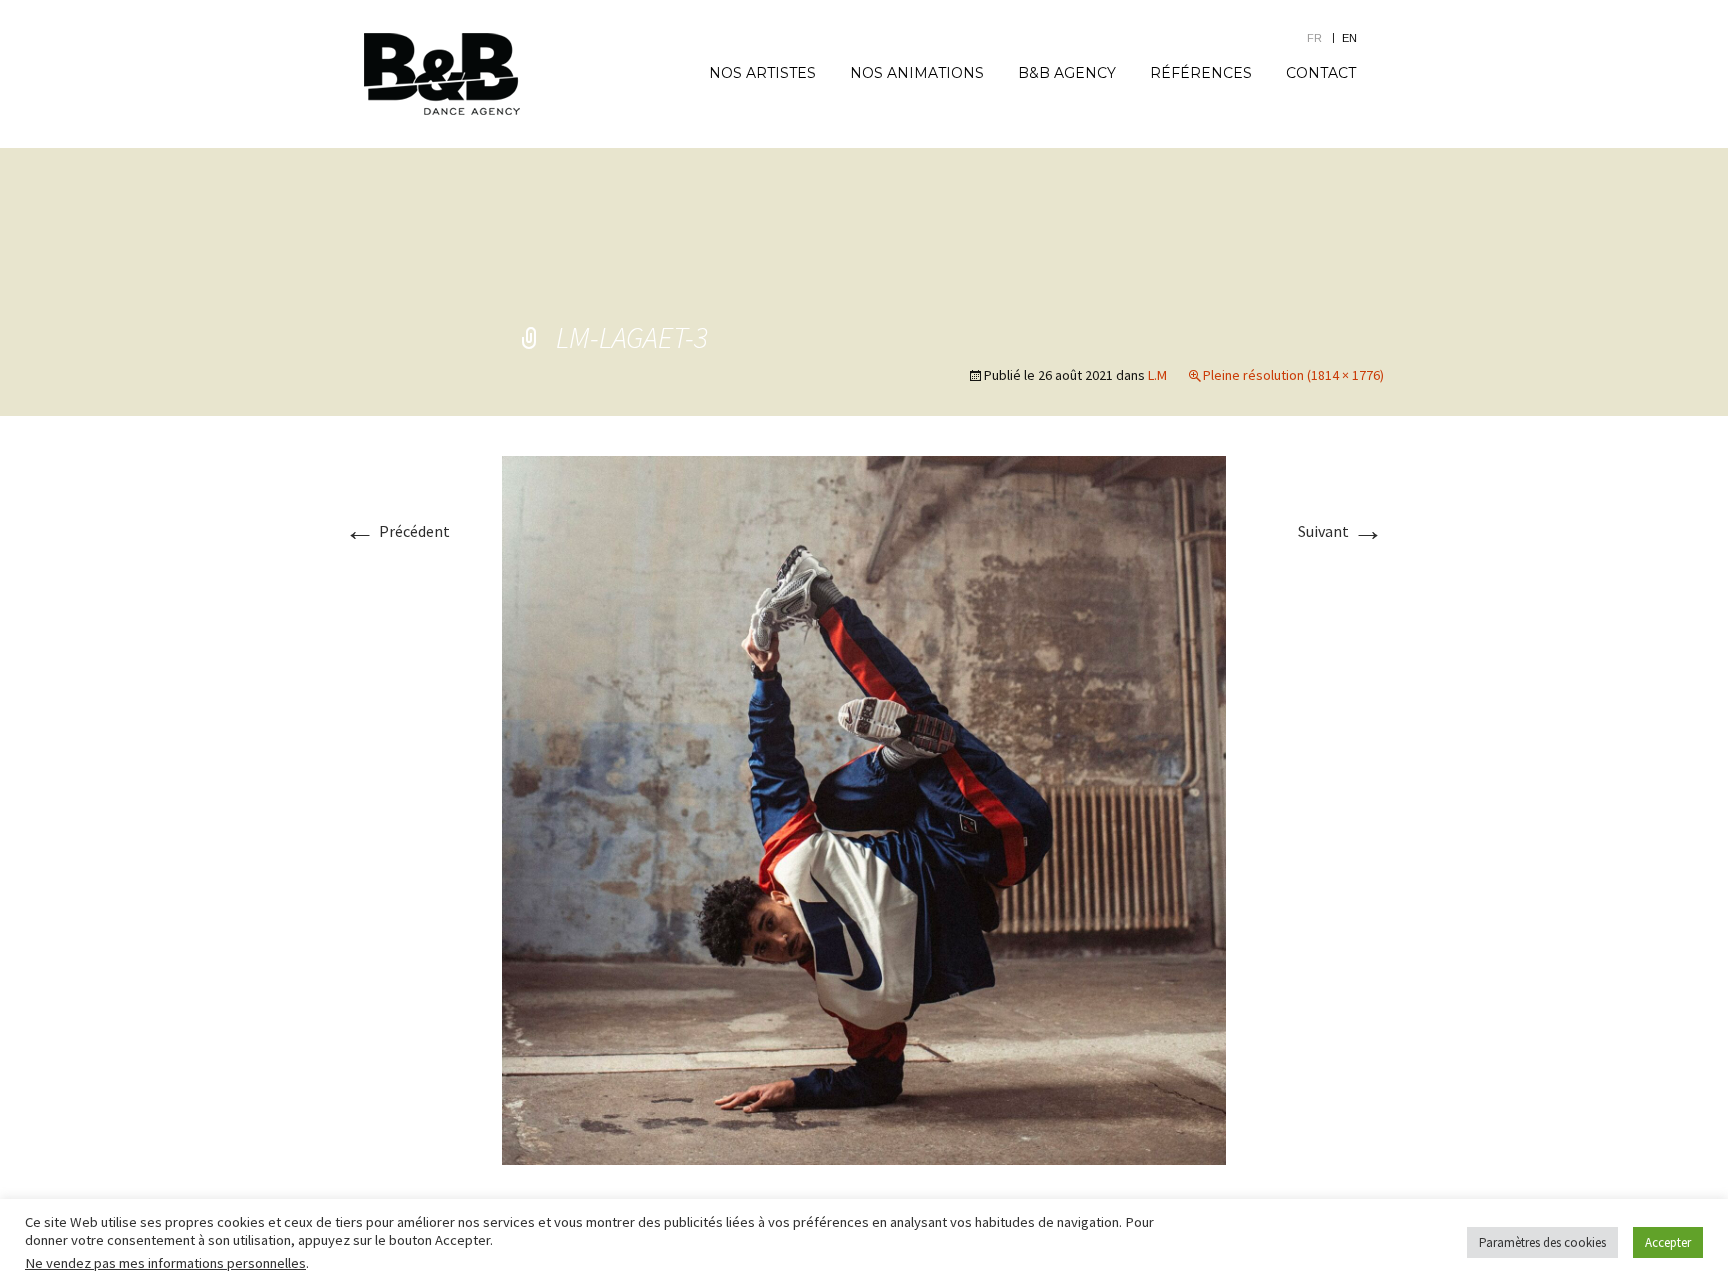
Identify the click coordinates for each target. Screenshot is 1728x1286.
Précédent (397, 531)
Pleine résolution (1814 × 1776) (1293, 375)
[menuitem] (1324, 37)
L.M (1157, 375)
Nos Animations (917, 73)
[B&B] (442, 74)
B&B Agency (1067, 73)
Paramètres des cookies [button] (1542, 1242)
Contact (1321, 73)
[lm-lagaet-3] (864, 808)
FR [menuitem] (1314, 38)
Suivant (1341, 531)
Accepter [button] (1668, 1242)
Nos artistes (762, 73)
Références (1201, 73)
